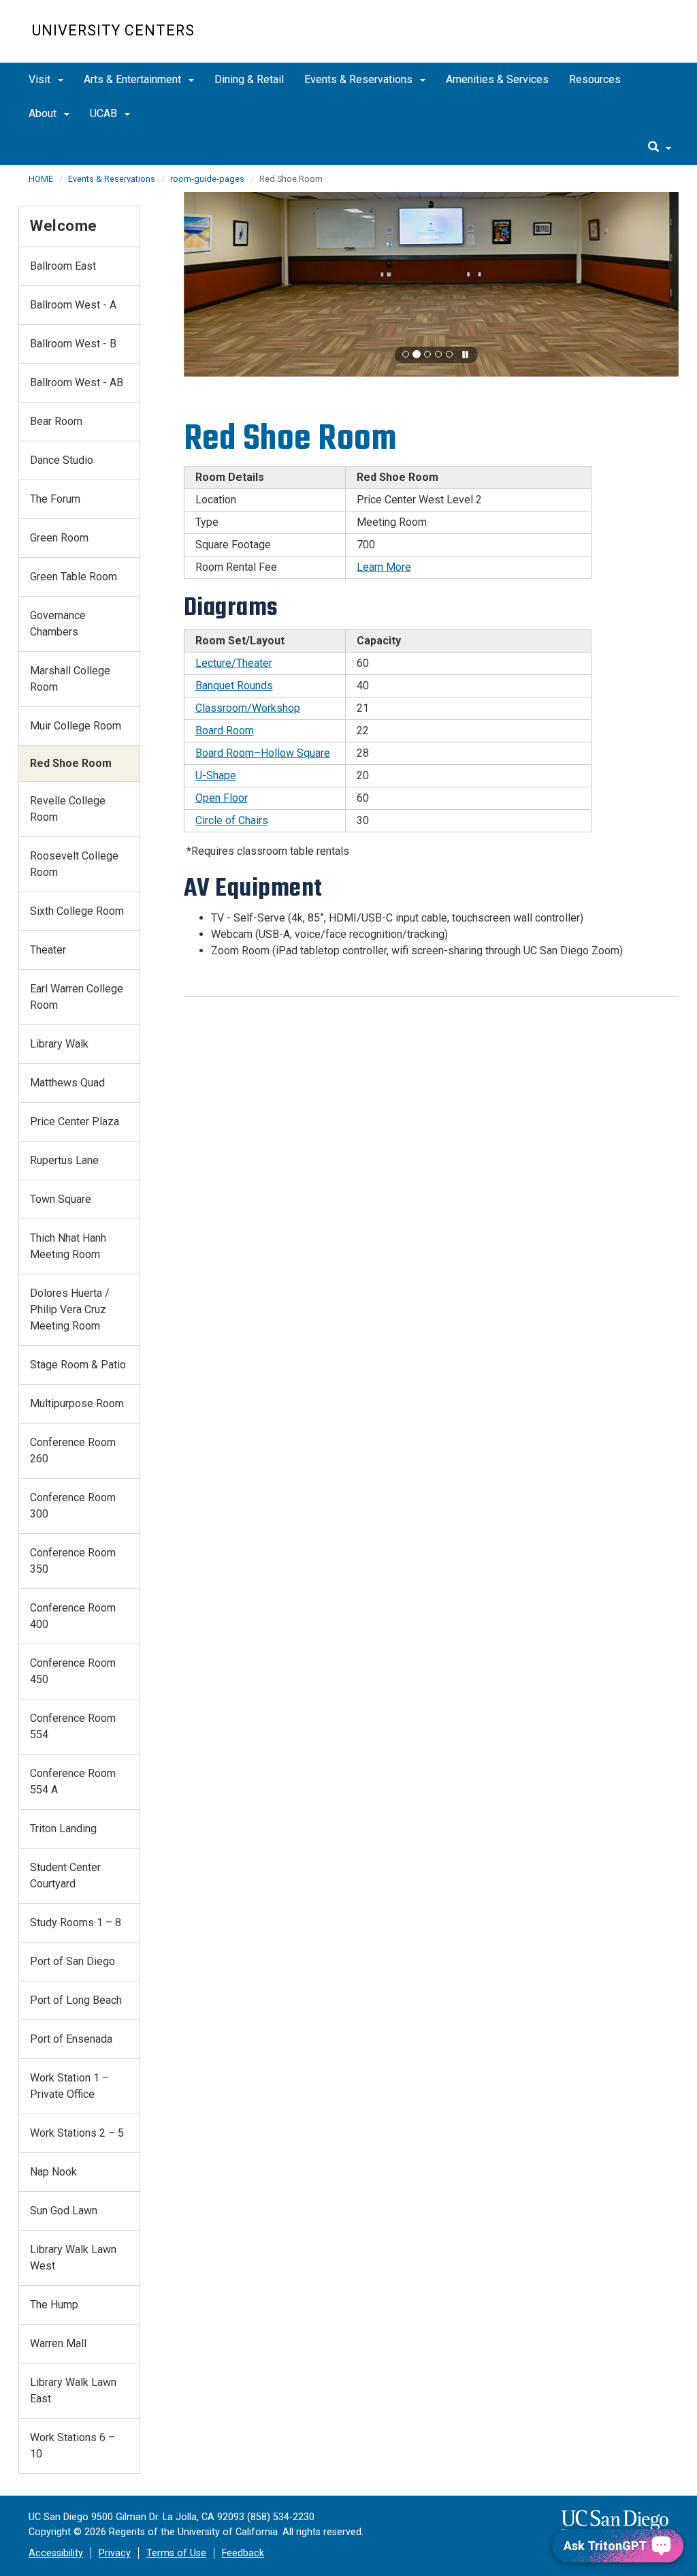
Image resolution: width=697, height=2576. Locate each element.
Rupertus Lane (64, 1160)
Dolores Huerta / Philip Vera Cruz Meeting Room (70, 1309)
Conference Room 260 (73, 1450)
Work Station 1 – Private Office (69, 2086)
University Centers (113, 30)
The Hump (54, 2305)
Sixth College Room (77, 911)
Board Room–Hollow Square (263, 753)
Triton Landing (63, 1828)
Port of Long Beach (76, 2000)
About (44, 113)
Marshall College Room (70, 679)
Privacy (115, 2553)
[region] (432, 284)
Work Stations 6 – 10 (72, 2446)
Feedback (243, 2553)
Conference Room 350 (73, 1561)
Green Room (59, 538)
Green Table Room (74, 577)
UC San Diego (587, 38)
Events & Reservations (360, 79)
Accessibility (56, 2553)
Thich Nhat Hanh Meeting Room (68, 1246)
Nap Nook (53, 2172)
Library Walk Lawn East (73, 2390)
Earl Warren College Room (77, 997)
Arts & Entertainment (134, 79)
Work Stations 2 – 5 (77, 2133)
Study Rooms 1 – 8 (76, 1922)
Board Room (225, 731)
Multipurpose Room (77, 1403)
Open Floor (222, 798)
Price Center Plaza (75, 1121)
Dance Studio (62, 460)
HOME (41, 179)
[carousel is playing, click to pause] (466, 355)
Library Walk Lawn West (73, 2258)
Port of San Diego (72, 1961)
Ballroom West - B (73, 344)
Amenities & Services (497, 79)
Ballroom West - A (73, 305)
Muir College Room (76, 726)
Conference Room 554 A (73, 1781)
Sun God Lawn (64, 2211)
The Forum (55, 499)
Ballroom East (63, 266)
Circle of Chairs (232, 820)
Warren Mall (58, 2343)
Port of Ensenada (71, 2039)
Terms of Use (176, 2553)
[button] (406, 354)
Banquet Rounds (234, 686)
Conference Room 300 (73, 1506)
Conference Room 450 (73, 1671)
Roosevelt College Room (74, 864)
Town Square (61, 1199)
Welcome (64, 225)
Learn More (384, 567)
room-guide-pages (207, 179)
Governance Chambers (58, 624)
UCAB (105, 113)
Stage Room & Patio (78, 1365)
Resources (595, 79)
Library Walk (59, 1044)
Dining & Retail (249, 79)
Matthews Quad (67, 1083)
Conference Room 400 (73, 1616)
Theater (48, 950)
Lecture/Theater (234, 663)
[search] (660, 148)
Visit (41, 79)
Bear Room (56, 421)
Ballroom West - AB (77, 382)
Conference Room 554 (73, 1726)
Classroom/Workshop (248, 708)
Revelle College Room (68, 809)
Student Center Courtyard (65, 1875)
